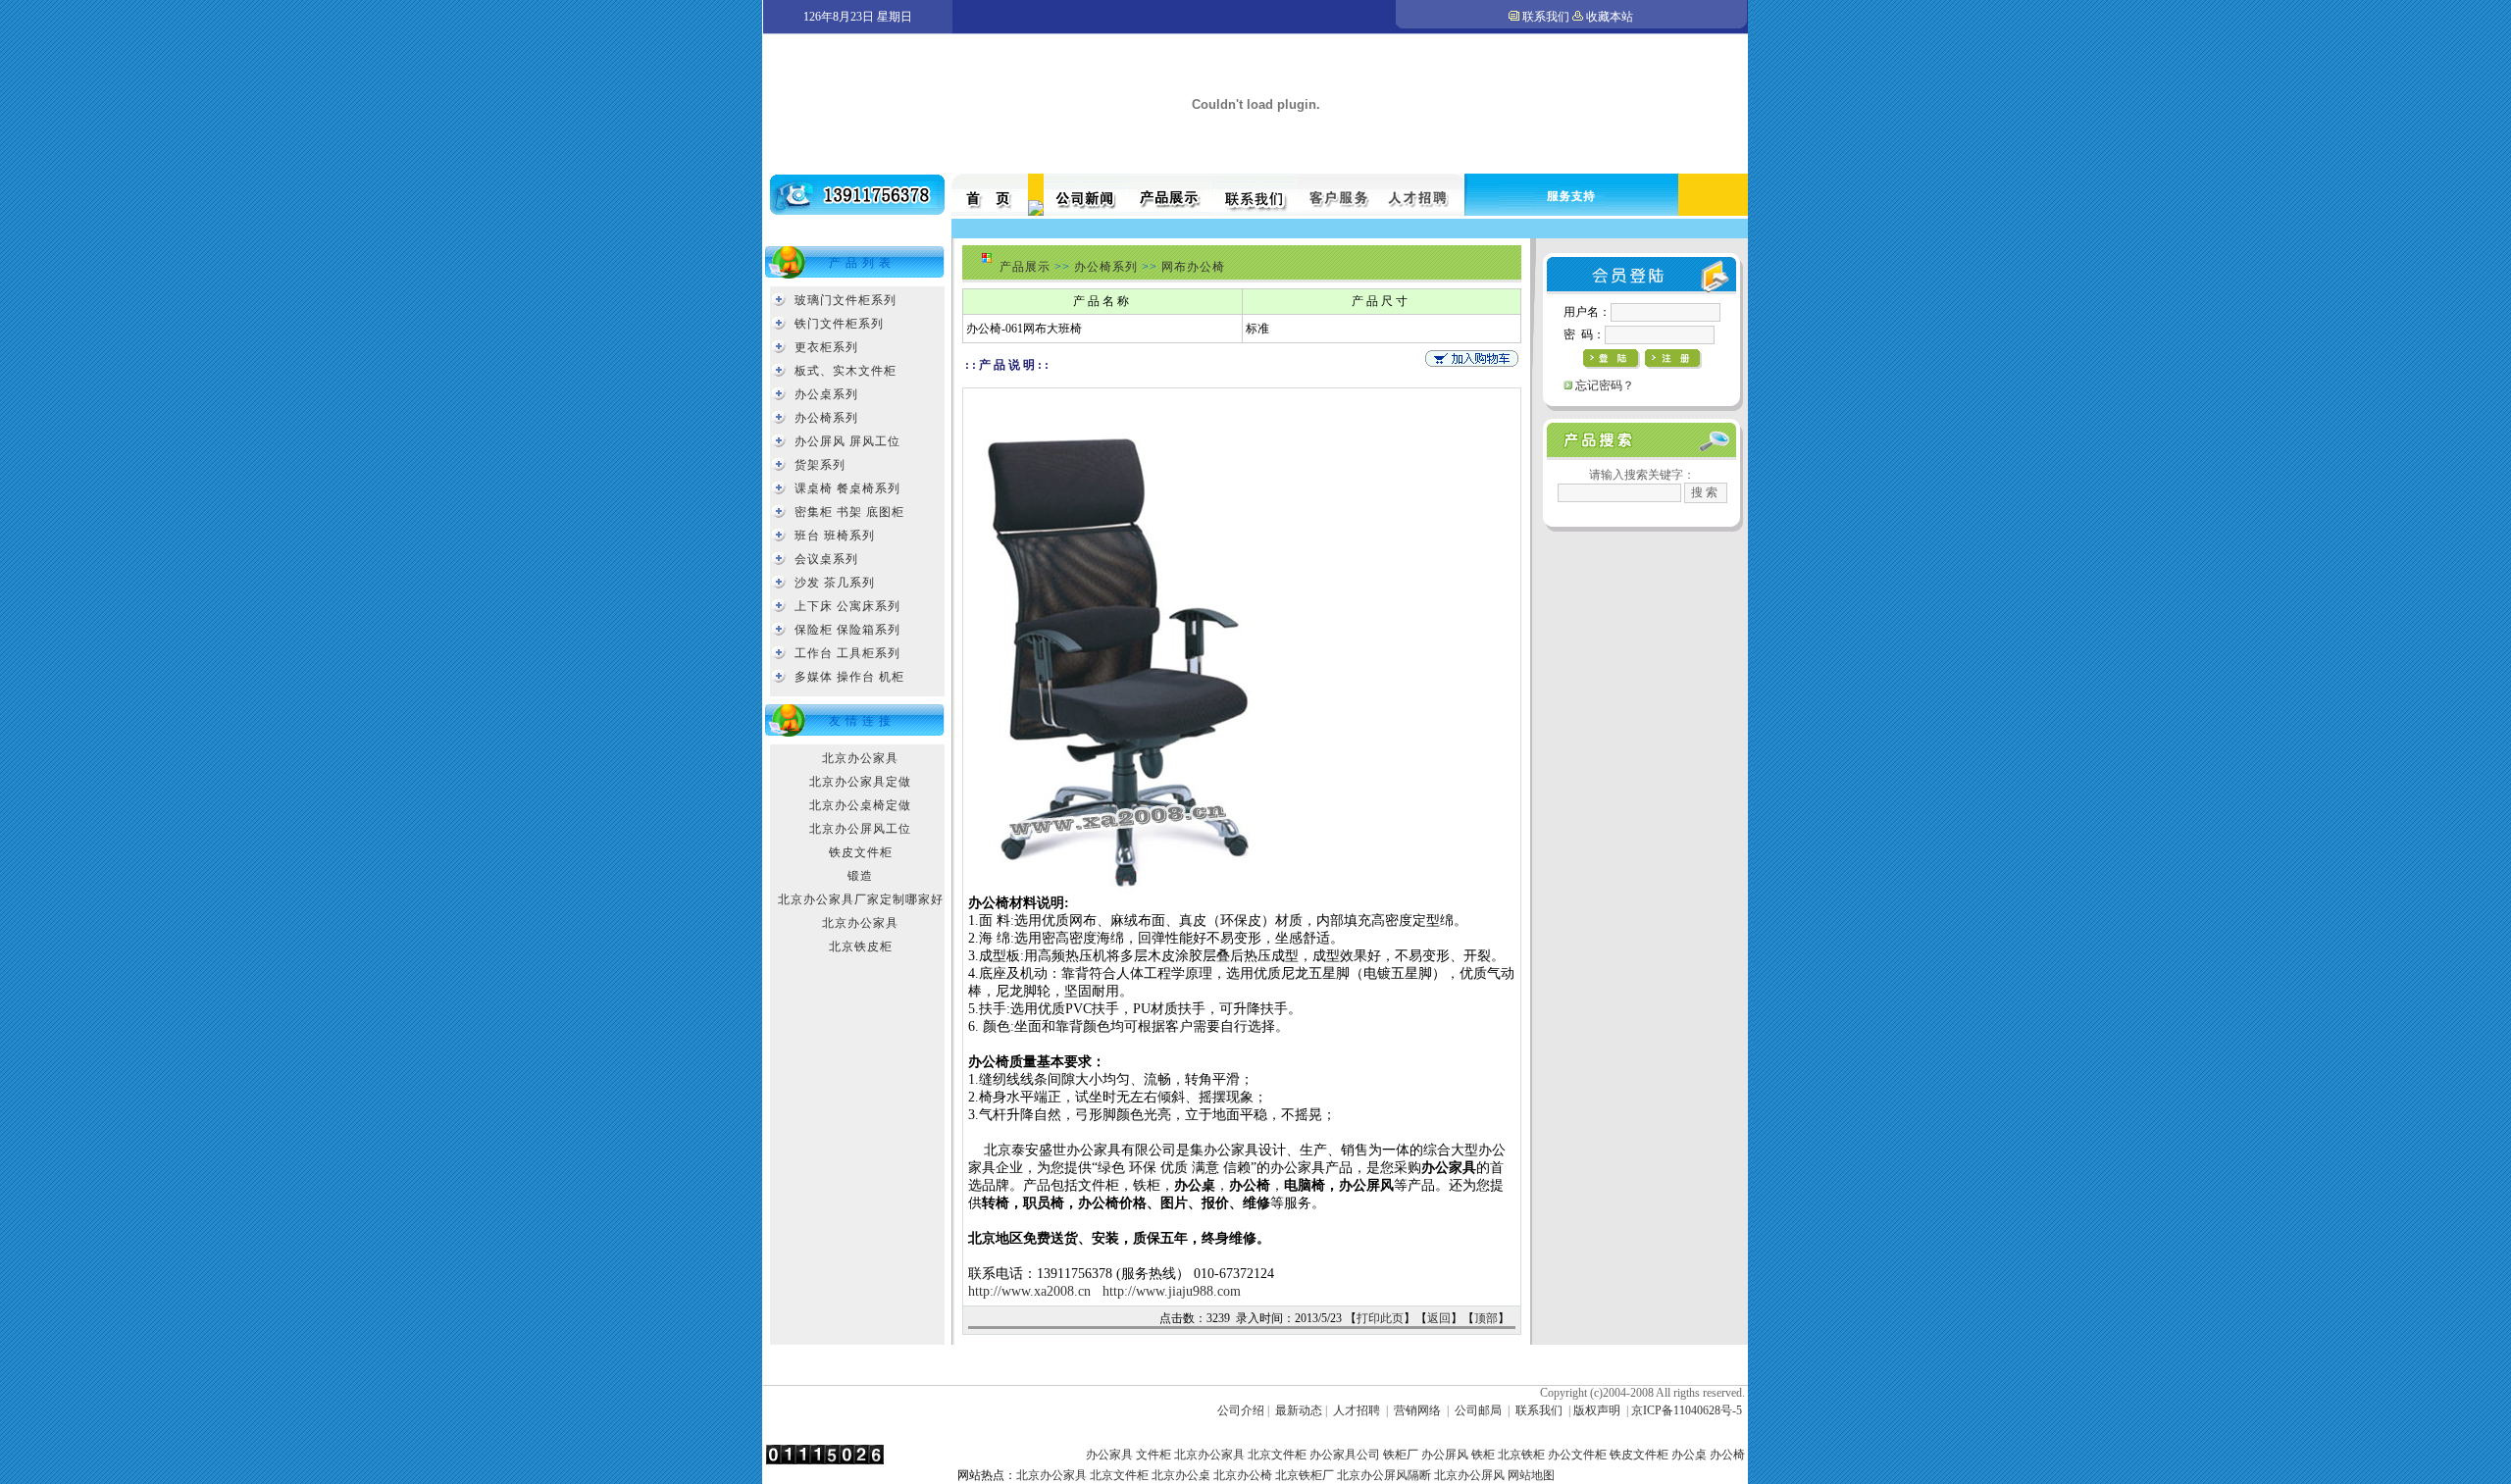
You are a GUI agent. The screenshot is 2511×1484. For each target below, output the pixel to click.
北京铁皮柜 (861, 947)
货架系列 (820, 465)
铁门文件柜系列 (839, 324)
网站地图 (1531, 1475)
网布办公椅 (1193, 267)
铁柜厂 (1401, 1455)
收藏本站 (1610, 17)
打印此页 (1380, 1318)
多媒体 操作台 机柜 (849, 677)
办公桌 (1689, 1455)
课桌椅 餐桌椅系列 (847, 488)
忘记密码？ (1605, 385)
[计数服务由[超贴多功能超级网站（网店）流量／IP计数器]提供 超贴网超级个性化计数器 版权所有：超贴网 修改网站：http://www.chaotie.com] (825, 1460)
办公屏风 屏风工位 (847, 441)
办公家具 (1109, 1455)
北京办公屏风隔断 (1384, 1475)
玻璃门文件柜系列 (846, 300)
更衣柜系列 (826, 347)
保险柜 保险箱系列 (847, 630)
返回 (1439, 1318)
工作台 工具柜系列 (847, 653)
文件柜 (1153, 1455)
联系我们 (1546, 17)
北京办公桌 (1181, 1475)
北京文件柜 (1277, 1455)
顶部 (1486, 1318)
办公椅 (1727, 1455)
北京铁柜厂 (1305, 1475)
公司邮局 (1478, 1410)
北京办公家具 (860, 758)
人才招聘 (1357, 1410)
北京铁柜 (1521, 1455)
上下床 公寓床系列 (847, 606)
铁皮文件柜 (861, 852)
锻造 (860, 876)
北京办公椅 (1243, 1475)
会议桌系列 (826, 559)
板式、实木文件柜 (846, 371)
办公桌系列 (826, 394)
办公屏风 (1445, 1455)
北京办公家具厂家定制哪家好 (861, 899)
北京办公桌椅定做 (860, 805)
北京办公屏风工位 (860, 829)
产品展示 (1025, 267)
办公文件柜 (1577, 1455)
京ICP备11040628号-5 (1687, 1410)
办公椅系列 (826, 418)
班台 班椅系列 (835, 536)
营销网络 (1417, 1410)
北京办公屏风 (1469, 1475)
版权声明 (1597, 1410)
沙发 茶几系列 (835, 583)
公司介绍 (1241, 1410)
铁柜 (1483, 1455)
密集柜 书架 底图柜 (849, 512)
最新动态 (1299, 1410)
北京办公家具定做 (860, 782)
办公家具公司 (1345, 1455)
